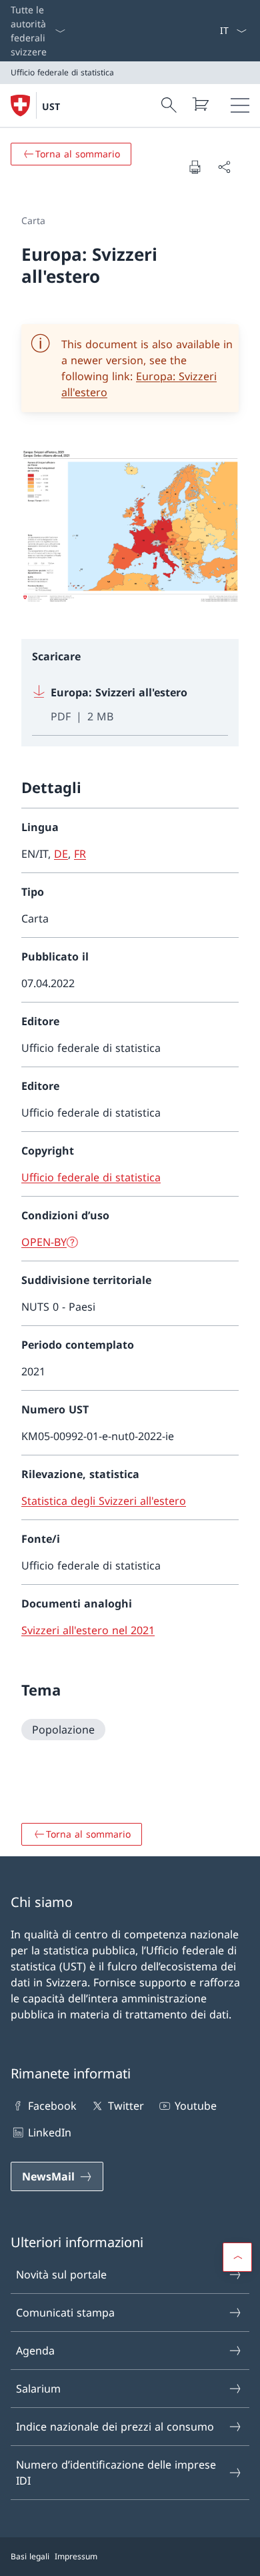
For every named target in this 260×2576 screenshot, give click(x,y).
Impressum (76, 2556)
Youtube (196, 2106)
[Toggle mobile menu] (240, 105)
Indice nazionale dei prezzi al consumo (115, 2427)
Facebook (52, 2106)
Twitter (126, 2106)
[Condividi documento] (224, 167)
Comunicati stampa (65, 2313)
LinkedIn (50, 2132)
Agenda (35, 2351)
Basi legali (30, 2556)
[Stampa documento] (195, 167)
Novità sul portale (61, 2275)
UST (51, 106)
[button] (237, 2257)
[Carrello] (200, 104)
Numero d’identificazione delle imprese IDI (116, 2473)
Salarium (38, 2389)
